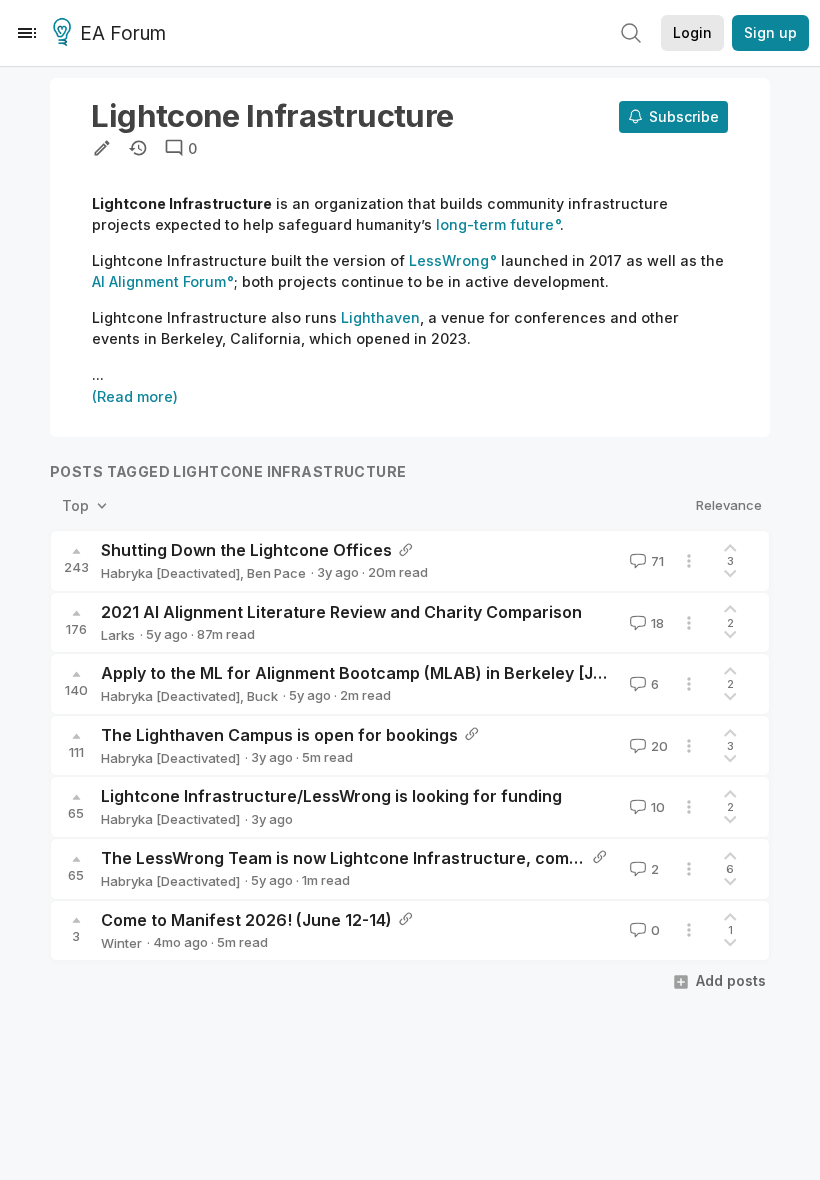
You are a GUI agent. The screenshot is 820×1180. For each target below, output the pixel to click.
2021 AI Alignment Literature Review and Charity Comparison (341, 612)
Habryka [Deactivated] (170, 573)
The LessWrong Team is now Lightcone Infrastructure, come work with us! (394, 858)
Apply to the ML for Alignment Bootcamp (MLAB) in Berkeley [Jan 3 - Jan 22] (401, 673)
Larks (118, 635)
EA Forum (123, 33)
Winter (121, 943)
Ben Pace (276, 573)
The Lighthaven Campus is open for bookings (279, 735)
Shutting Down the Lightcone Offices (246, 550)
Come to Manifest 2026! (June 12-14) (246, 920)
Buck (262, 696)
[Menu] (27, 33)
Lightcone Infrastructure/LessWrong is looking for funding (331, 796)
